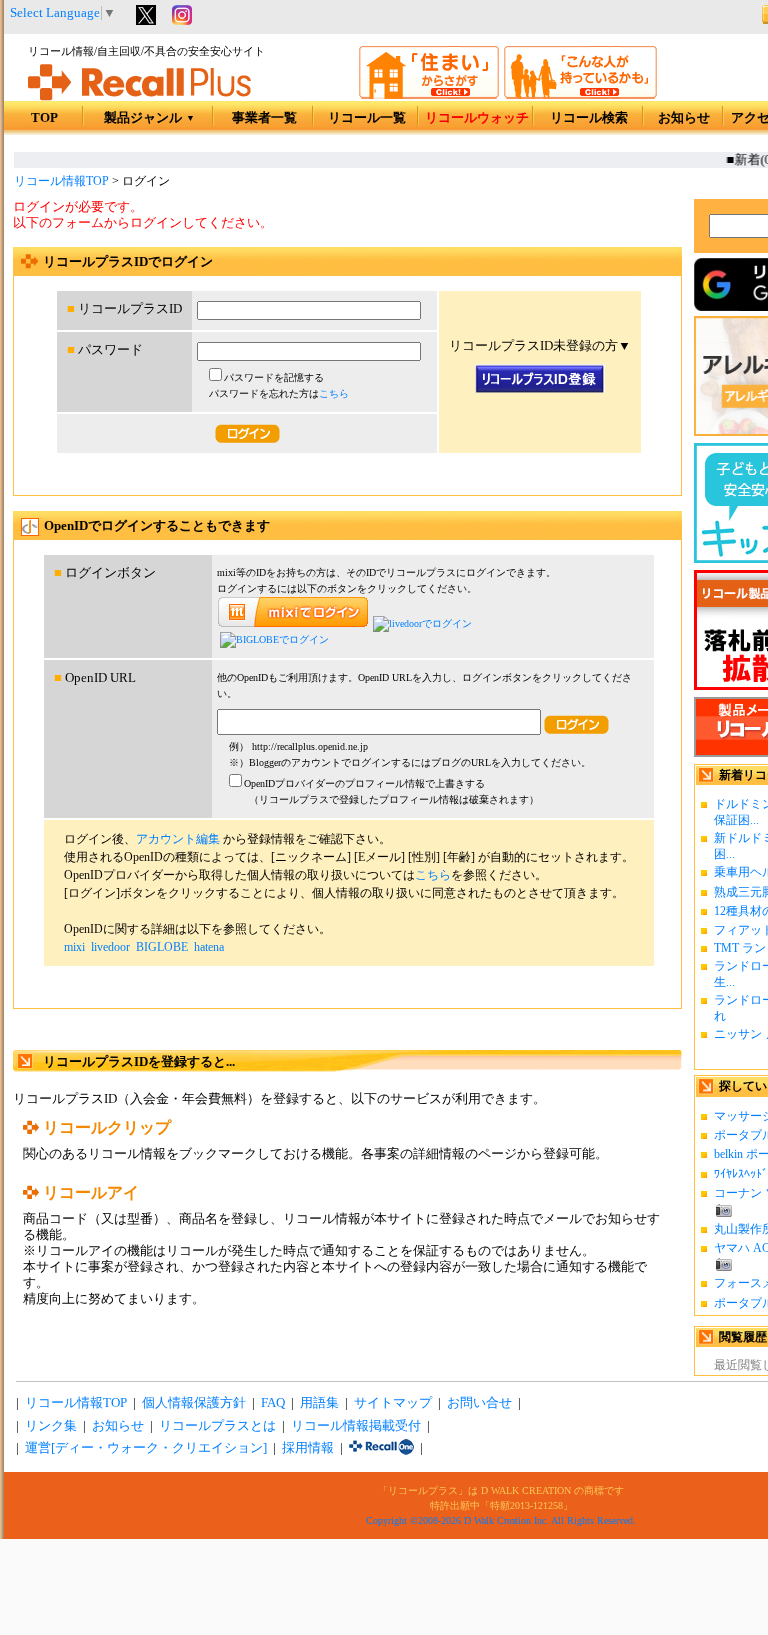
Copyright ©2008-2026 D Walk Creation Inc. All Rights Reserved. (501, 1520)
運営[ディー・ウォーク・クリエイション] (146, 1448)
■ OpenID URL (95, 678)
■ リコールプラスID (124, 309)
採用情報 (308, 1448)
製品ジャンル (149, 118)
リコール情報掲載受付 (356, 1426)
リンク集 (51, 1426)
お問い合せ (479, 1403)
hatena (209, 947)
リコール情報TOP (61, 181)
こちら (334, 393)
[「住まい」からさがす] (429, 95)
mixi (74, 947)
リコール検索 (589, 118)
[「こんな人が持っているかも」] (580, 95)
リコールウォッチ (477, 118)
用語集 (319, 1403)
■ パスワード (105, 350)
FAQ (273, 1403)
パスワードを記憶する (274, 377)
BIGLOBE (162, 947)
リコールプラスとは (217, 1426)
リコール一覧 (367, 118)
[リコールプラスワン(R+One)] (381, 1448)
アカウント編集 (178, 839)
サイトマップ (393, 1403)
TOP (44, 118)
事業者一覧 (264, 118)
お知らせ (684, 118)
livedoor (110, 947)
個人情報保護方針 (194, 1403)
